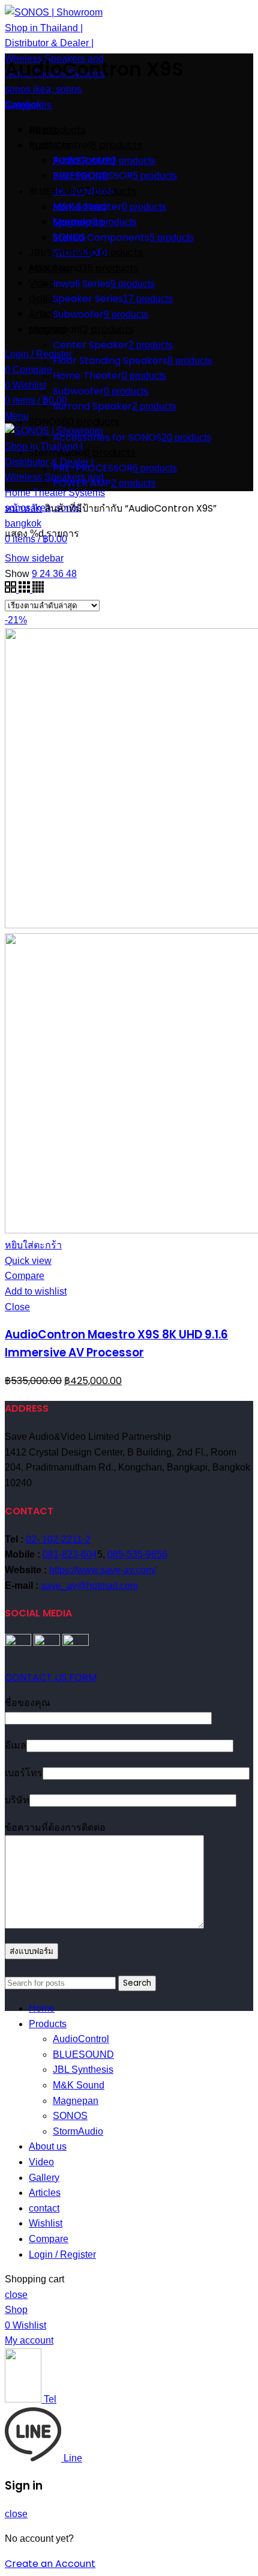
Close (17, 1307)
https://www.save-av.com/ (103, 1570)
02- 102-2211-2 (58, 1539)
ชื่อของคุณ (28, 1703)
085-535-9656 (137, 1554)
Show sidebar (34, 558)
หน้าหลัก (23, 508)
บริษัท (17, 1800)
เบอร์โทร (24, 1773)
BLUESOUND (83, 2054)
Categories (28, 105)
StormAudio (78, 2131)
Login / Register (62, 2254)
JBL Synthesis (83, 2070)
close (16, 2295)
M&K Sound (79, 2085)
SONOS (70, 2116)
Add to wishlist (36, 1291)
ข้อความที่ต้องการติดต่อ (55, 1828)
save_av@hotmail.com (89, 1586)
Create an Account (50, 2564)
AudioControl (81, 2039)
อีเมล (16, 1745)
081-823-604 (70, 1554)
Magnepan (76, 2101)
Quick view (28, 1261)
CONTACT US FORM (51, 1677)
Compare (25, 1276)
